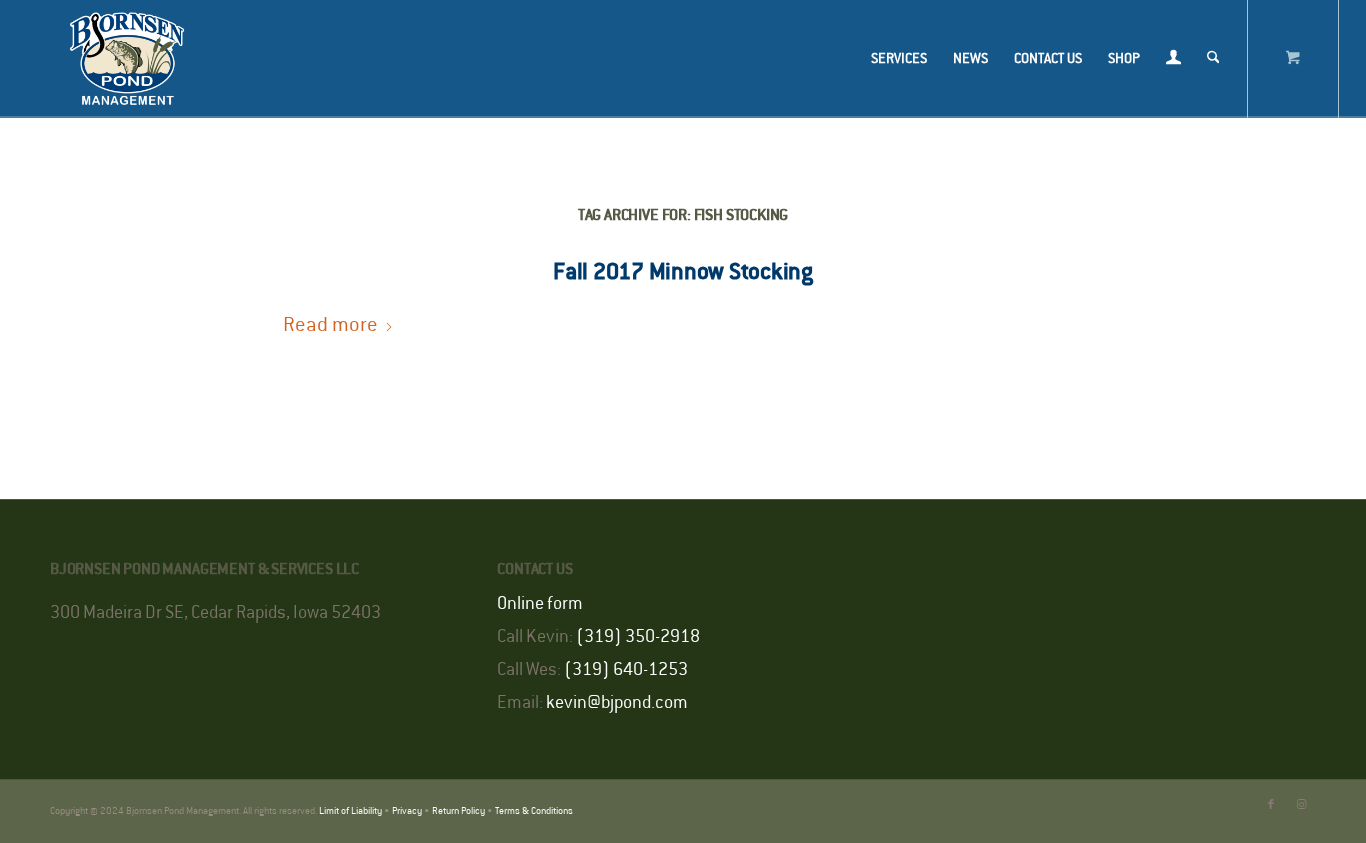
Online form (540, 604)
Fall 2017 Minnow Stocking (683, 272)
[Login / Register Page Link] (1173, 61)
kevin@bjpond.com (617, 703)
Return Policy (458, 811)
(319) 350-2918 (638, 637)
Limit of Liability (350, 811)
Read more (330, 325)
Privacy (407, 811)
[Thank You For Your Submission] (127, 59)
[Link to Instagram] (1301, 805)
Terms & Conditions (534, 811)
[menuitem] (899, 59)
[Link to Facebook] (1271, 805)
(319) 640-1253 (626, 670)
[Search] (1213, 59)
